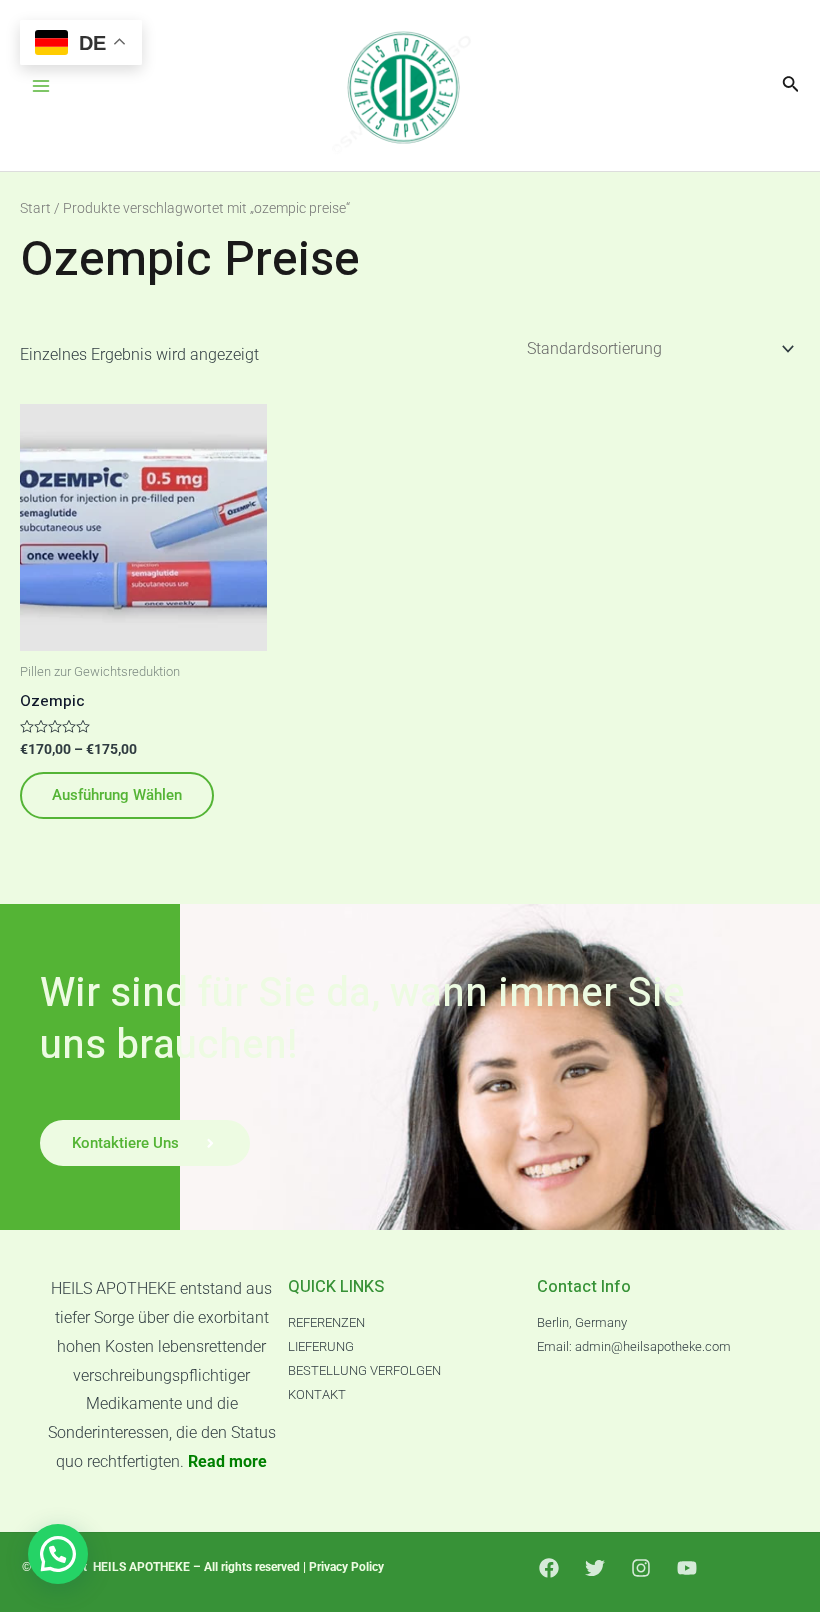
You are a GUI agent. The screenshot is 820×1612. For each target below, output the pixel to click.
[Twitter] (595, 1568)
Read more (227, 1462)
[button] (58, 1554)
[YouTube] (687, 1568)
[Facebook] (549, 1568)
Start (35, 208)
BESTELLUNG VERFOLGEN (364, 1370)
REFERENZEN (326, 1322)
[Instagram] (641, 1568)
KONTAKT (317, 1394)
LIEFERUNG (321, 1346)
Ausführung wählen (117, 795)
